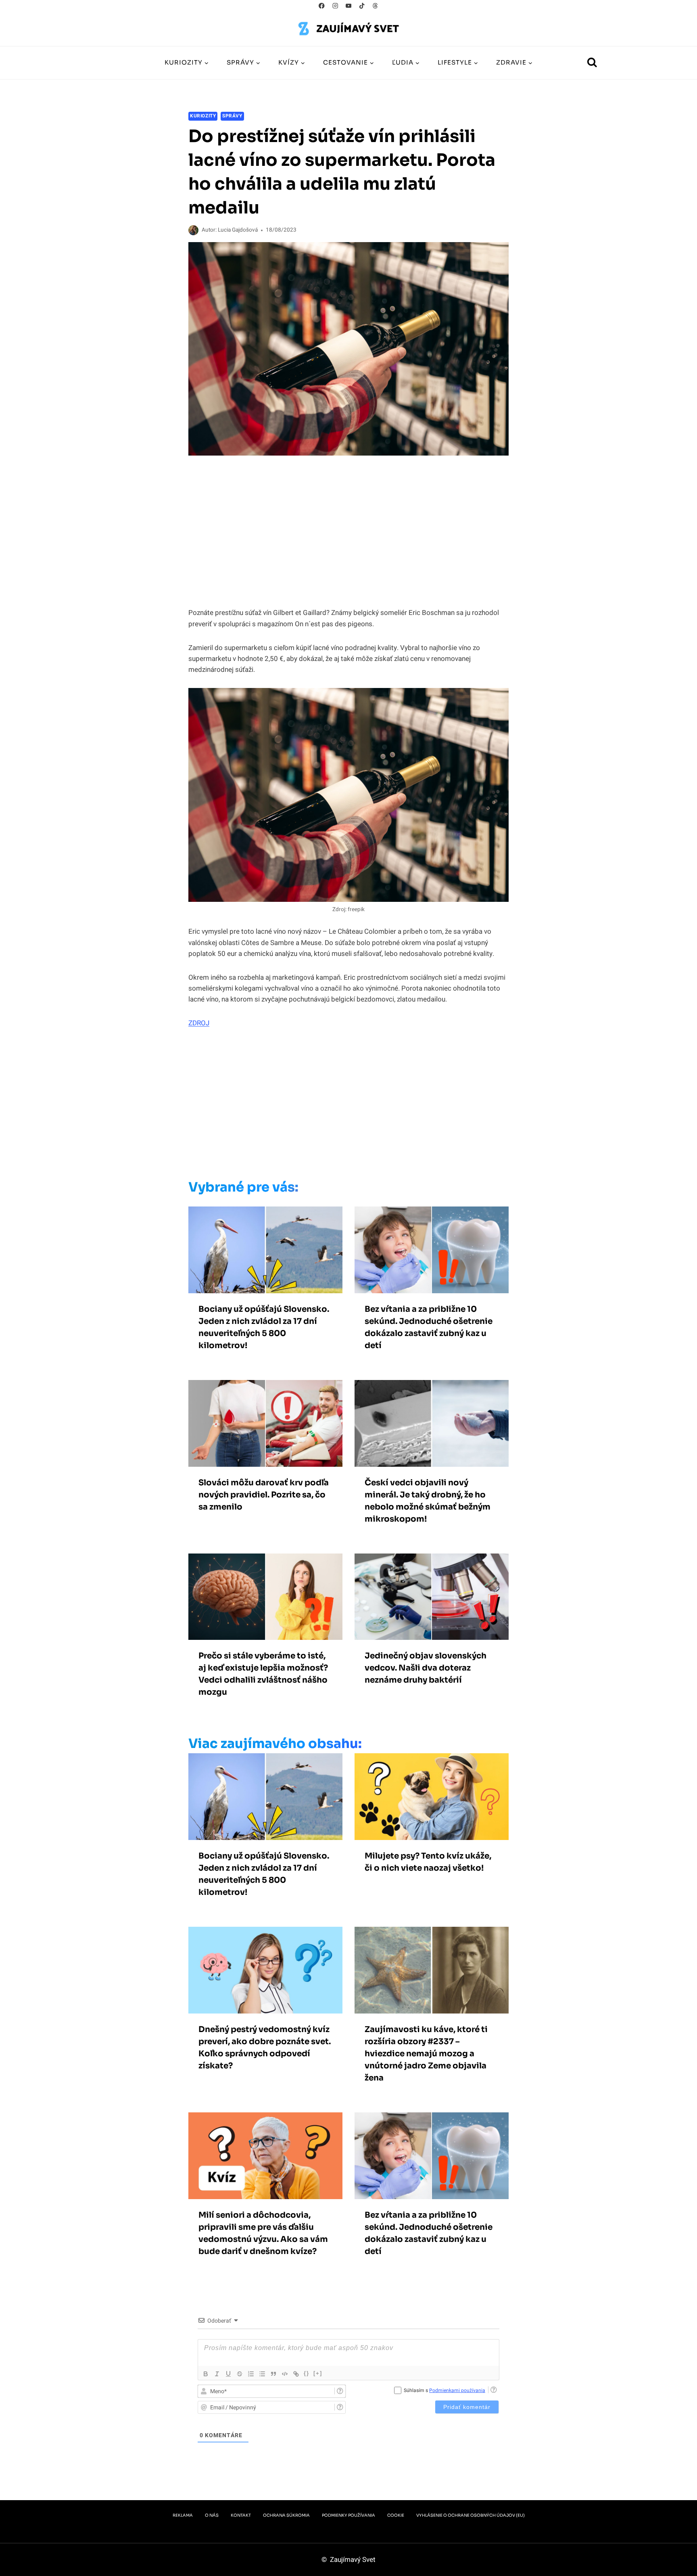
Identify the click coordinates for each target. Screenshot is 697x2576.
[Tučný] (206, 2374)
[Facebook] (322, 6)
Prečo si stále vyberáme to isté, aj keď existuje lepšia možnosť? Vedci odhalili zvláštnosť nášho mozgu (263, 1674)
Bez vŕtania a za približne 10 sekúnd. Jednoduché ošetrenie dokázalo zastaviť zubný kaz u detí (429, 1327)
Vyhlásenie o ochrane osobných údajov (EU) (471, 2515)
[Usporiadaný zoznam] (251, 2374)
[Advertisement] (332, 1106)
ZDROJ (199, 1023)
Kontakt (241, 2515)
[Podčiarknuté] (228, 2374)
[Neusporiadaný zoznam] (262, 2374)
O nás (212, 2515)
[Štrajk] (240, 2374)
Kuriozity (203, 116)
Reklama (183, 2515)
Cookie (396, 2515)
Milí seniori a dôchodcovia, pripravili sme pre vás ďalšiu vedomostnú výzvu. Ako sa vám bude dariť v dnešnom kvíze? (263, 2233)
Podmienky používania (348, 2515)
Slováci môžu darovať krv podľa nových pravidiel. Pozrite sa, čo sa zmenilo (264, 1495)
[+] (318, 2373)
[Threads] (375, 6)
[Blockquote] (273, 2374)
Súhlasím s (444, 2390)
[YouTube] (349, 6)
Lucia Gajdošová (238, 230)
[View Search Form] (592, 63)
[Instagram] (335, 6)
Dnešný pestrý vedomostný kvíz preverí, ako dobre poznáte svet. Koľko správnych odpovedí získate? (265, 2048)
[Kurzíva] (217, 2374)
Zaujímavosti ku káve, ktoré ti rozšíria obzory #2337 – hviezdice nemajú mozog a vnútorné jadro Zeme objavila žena (426, 2054)
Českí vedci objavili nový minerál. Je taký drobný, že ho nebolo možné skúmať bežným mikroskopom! (428, 1501)
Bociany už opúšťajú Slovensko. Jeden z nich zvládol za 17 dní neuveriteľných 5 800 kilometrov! (264, 1327)
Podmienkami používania (457, 2390)
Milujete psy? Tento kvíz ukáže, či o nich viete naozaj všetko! (428, 1862)
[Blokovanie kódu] (285, 2374)
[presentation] (265, 1250)
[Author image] (193, 230)
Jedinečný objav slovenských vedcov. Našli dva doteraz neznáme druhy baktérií (426, 1668)
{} (307, 2373)
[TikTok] (362, 6)
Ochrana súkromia (286, 2515)
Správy (232, 116)
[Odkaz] (296, 2374)
